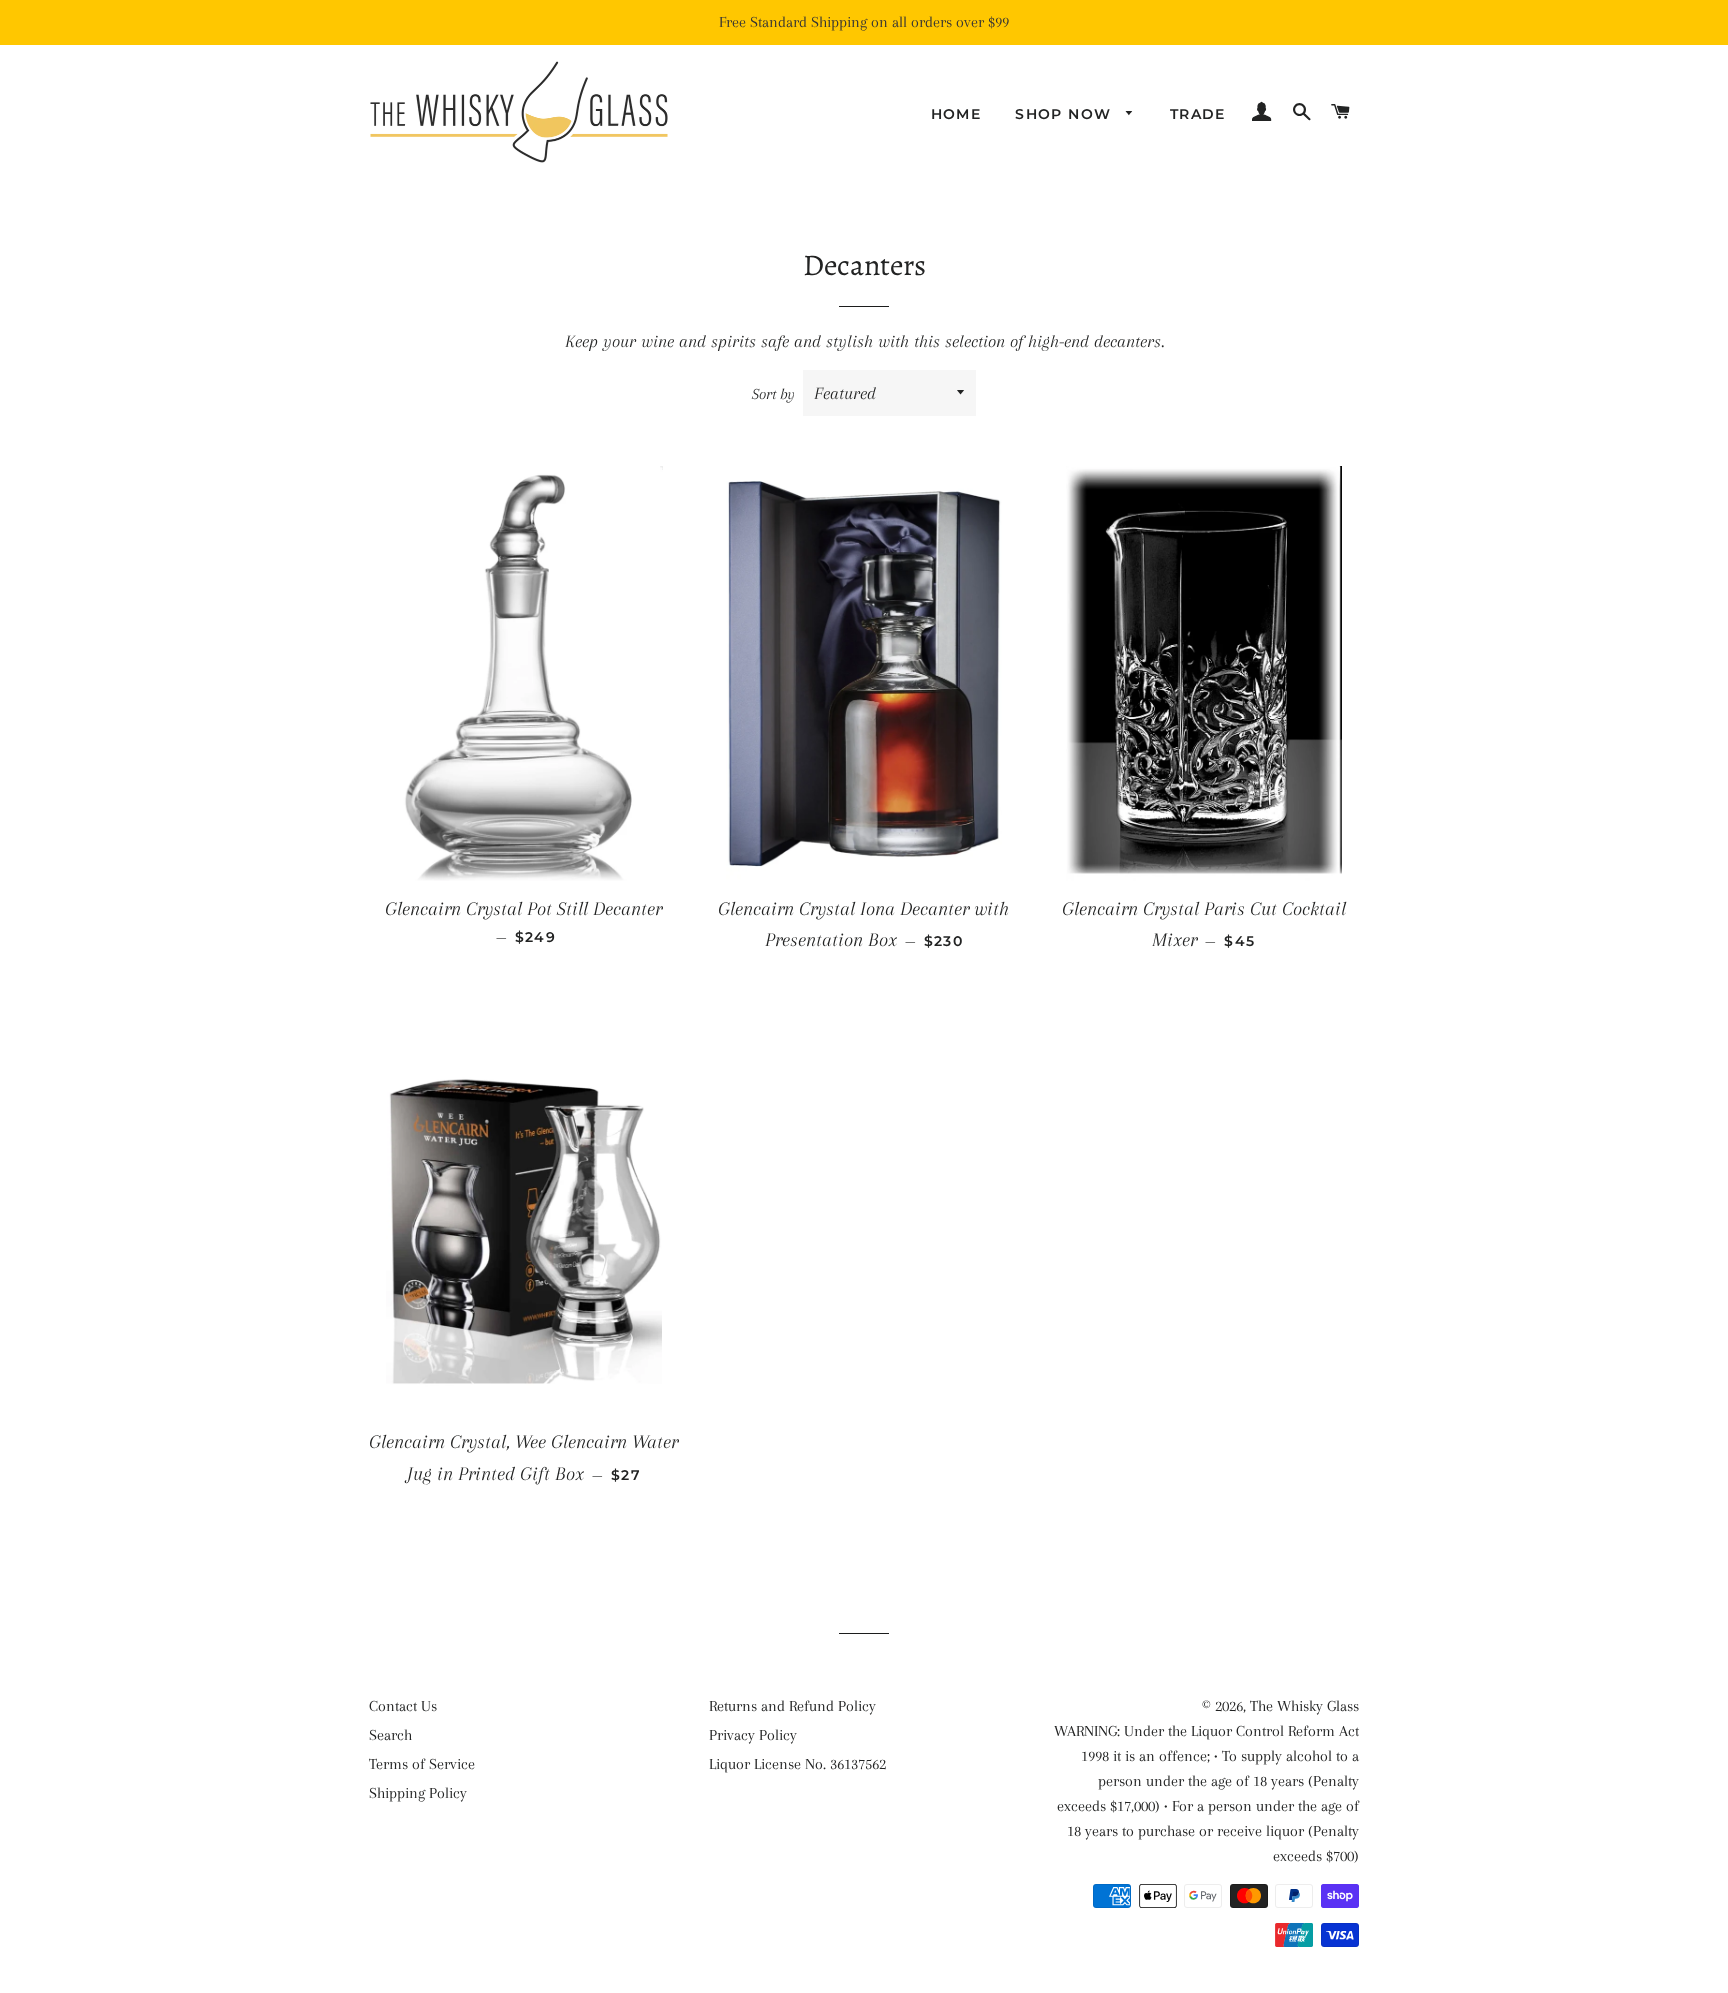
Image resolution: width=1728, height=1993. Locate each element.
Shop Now (1066, 114)
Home (956, 114)
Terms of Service (422, 1764)
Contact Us (403, 1706)
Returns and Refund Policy (792, 1706)
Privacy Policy (753, 1735)
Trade (1198, 114)
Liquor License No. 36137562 (797, 1764)
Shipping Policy (418, 1793)
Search (390, 1735)
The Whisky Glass (1304, 1706)
